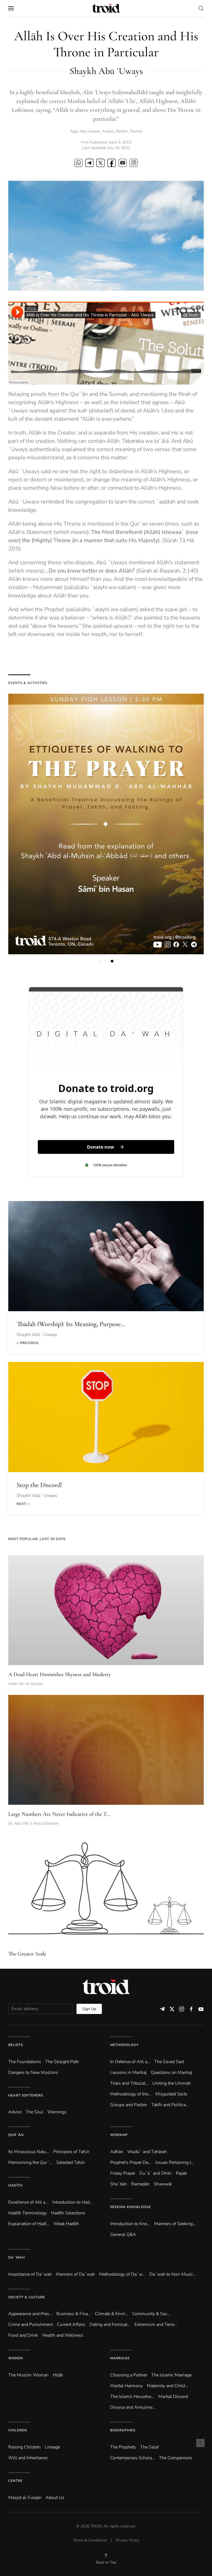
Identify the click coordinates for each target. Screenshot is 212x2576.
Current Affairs (71, 2325)
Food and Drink (23, 2335)
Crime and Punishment (31, 2325)
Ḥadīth (15, 2185)
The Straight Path (62, 2062)
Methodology (124, 2045)
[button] (11, 8)
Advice (15, 2112)
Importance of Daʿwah (30, 2274)
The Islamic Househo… (132, 2397)
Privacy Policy (127, 2540)
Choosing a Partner (129, 2375)
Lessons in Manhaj (128, 2073)
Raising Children (24, 2447)
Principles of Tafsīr (71, 2152)
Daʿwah (17, 2257)
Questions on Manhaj (171, 2073)
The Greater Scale (27, 1954)
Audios (108, 131)
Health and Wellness (63, 2335)
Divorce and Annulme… (133, 2407)
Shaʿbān (119, 2184)
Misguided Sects (171, 2094)
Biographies (123, 2430)
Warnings (57, 2112)
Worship (119, 2135)
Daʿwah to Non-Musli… (173, 2274)
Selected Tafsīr (71, 2162)
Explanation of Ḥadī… (29, 2224)
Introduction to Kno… (130, 2224)
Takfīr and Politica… (170, 2105)
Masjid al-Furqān (25, 2498)
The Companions (176, 2458)
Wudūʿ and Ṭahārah (147, 2152)
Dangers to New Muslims (33, 2073)
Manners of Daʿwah (75, 2274)
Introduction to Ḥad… (73, 2202)
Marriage (120, 2358)
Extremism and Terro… (156, 2325)
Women (16, 2358)
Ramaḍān (140, 2184)
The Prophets (123, 2447)
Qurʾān (16, 2135)
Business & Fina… (74, 2314)
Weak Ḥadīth (66, 2224)
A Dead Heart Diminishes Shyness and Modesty (60, 1674)
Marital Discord (173, 2397)
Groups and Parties (129, 2105)
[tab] (100, 961)
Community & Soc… (151, 2314)
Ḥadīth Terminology (28, 2213)
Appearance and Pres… (30, 2314)
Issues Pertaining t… (175, 2162)
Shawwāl (163, 2184)
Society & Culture (27, 2297)
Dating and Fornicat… (110, 2325)
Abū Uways (90, 131)
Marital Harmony (126, 2386)
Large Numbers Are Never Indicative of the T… (59, 1814)
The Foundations (25, 2062)
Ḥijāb (58, 2375)
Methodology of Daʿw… (122, 2274)
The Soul (35, 2112)
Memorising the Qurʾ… (30, 2162)
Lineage (52, 2447)
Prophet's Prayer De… (131, 2162)
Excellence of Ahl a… (28, 2202)
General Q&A (123, 2235)
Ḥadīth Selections (68, 2213)
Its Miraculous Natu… (29, 2152)
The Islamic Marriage (171, 2375)
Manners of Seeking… (175, 2224)
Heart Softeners (26, 2095)
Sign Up (89, 2009)
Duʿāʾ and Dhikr (156, 2173)
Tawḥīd (136, 131)
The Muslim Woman (28, 2375)
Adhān (117, 2152)
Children (18, 2430)
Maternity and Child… (167, 2386)
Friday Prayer (123, 2173)
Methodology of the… (131, 2094)
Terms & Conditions (90, 2540)
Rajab (181, 2173)
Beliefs (122, 131)
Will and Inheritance (28, 2458)
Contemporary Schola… (132, 2458)
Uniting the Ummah (172, 2083)
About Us (55, 2498)
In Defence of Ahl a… (130, 2062)
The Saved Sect (169, 2062)
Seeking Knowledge (131, 2207)
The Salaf (149, 2447)
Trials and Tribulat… (129, 2083)
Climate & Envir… (112, 2314)
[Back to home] (106, 8)
